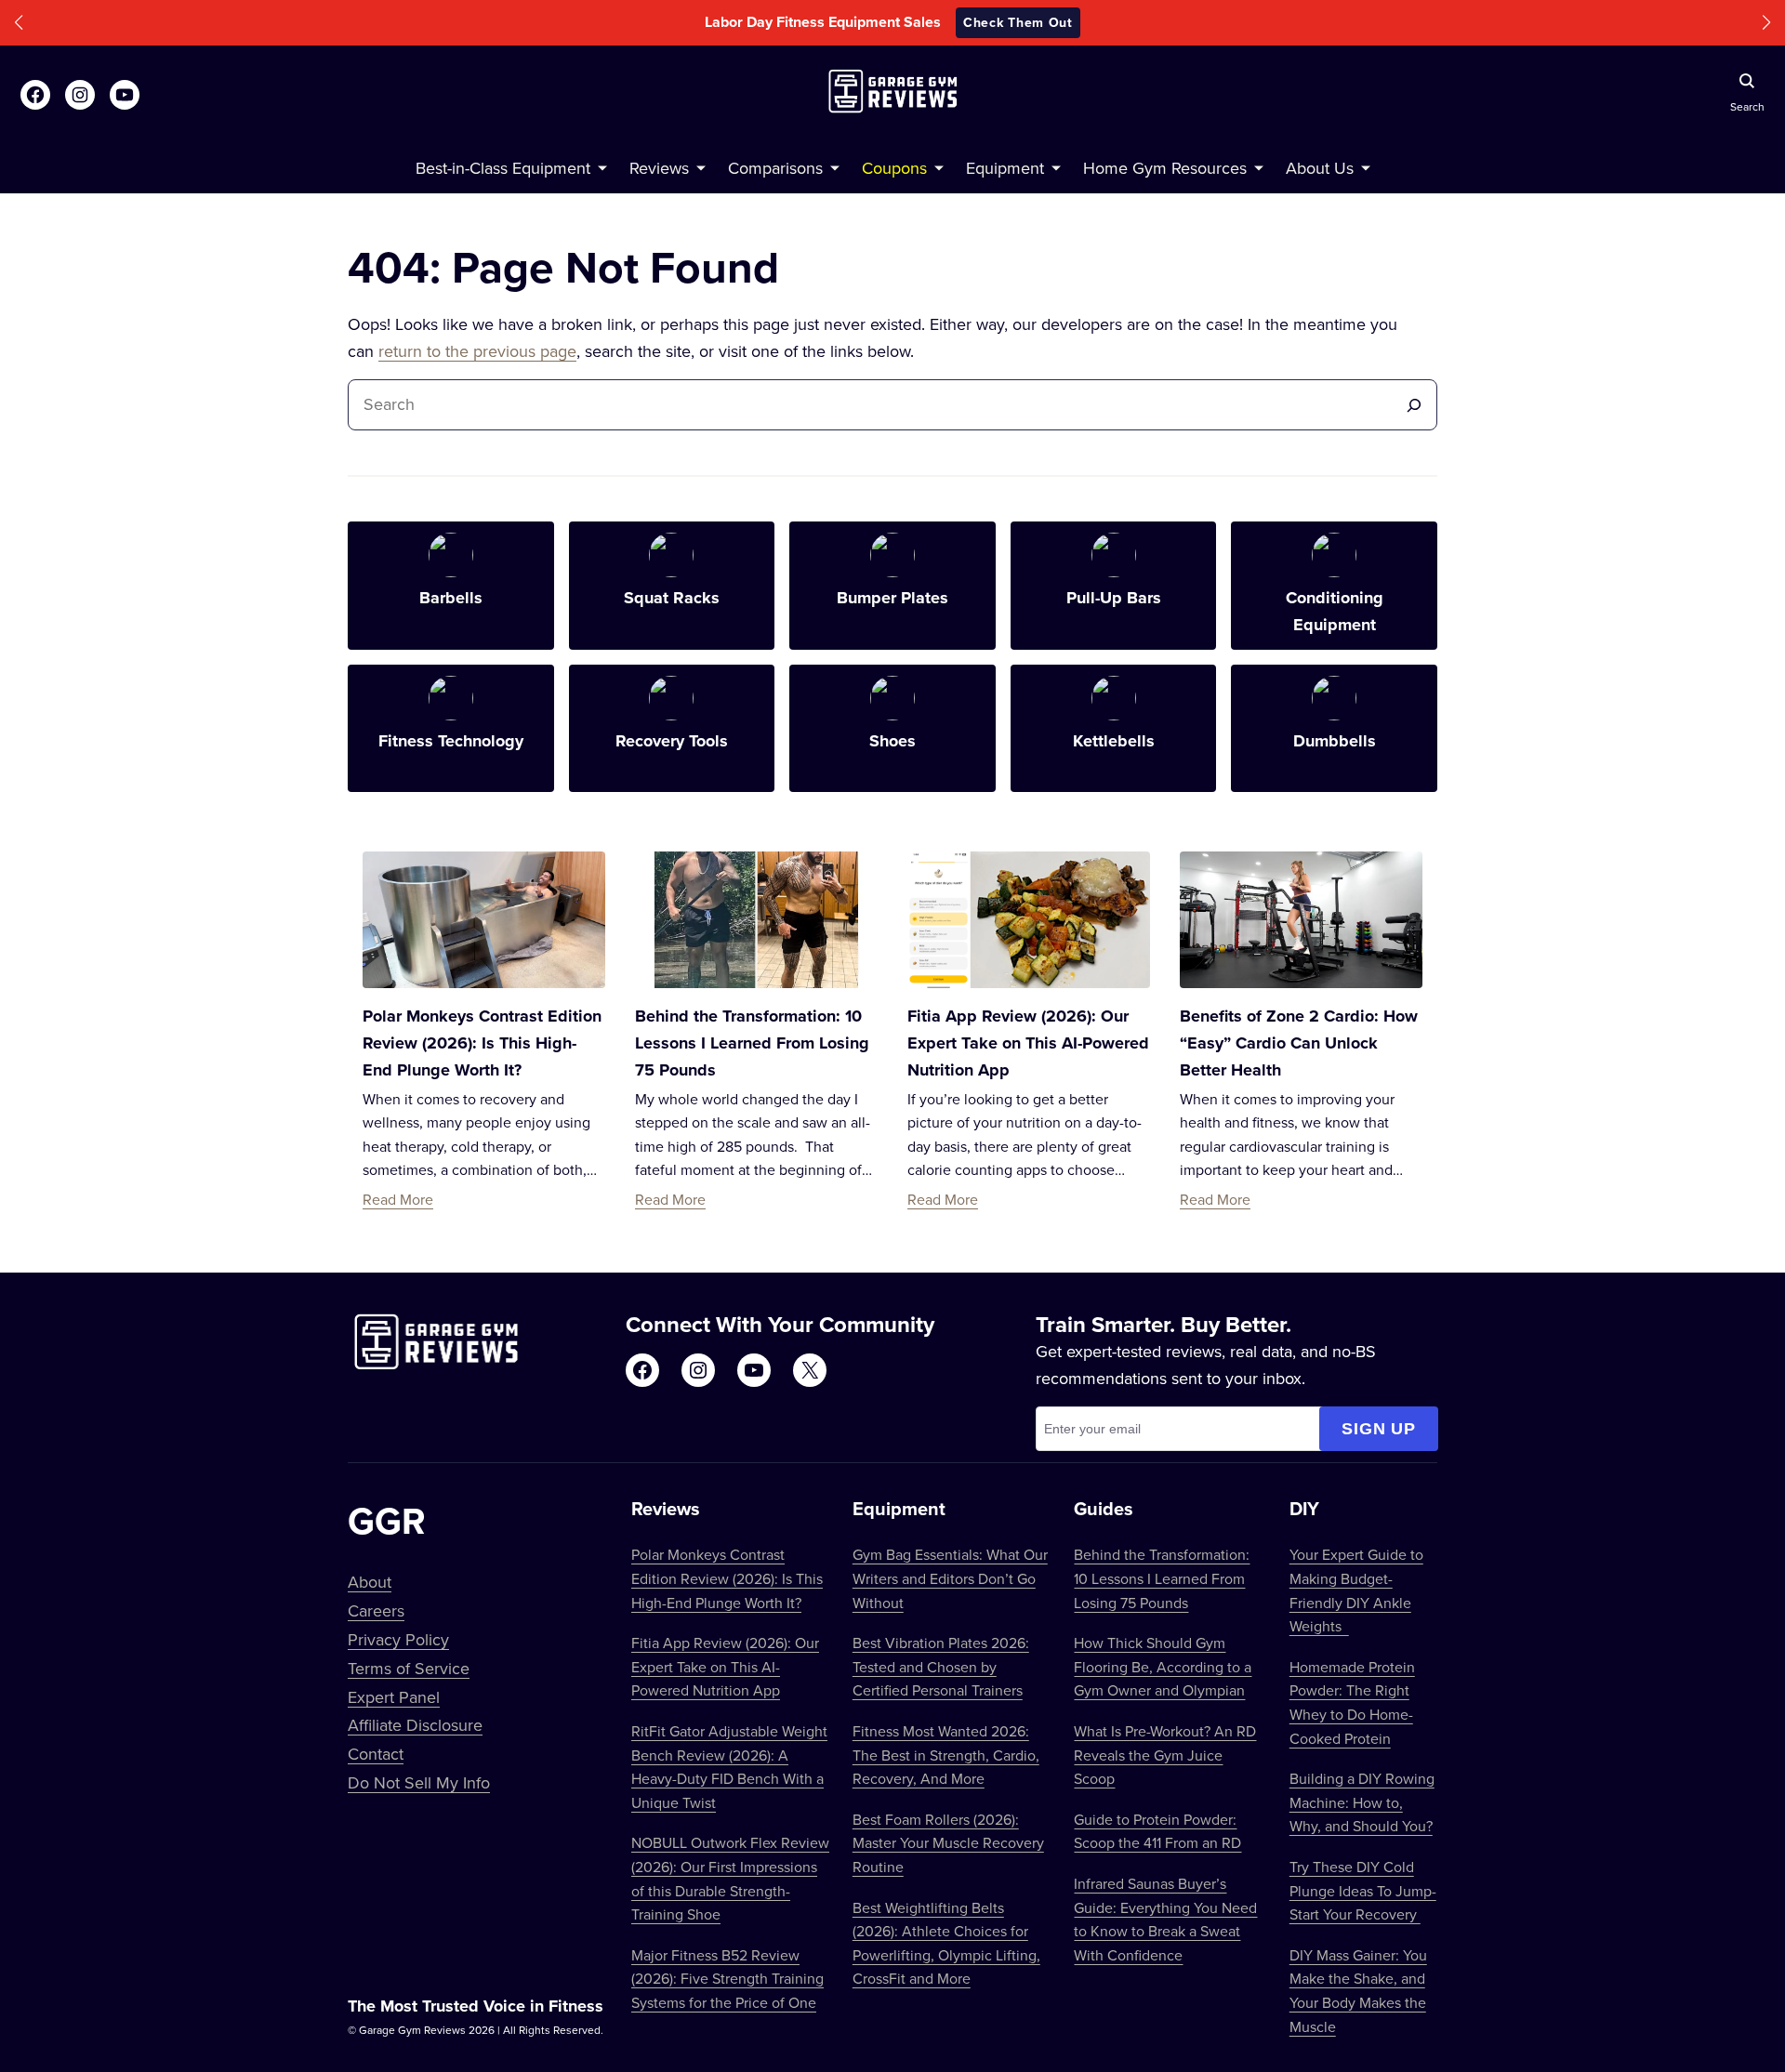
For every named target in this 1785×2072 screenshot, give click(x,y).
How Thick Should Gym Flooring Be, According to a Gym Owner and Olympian (1163, 1666)
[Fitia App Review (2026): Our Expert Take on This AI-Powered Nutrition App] (1029, 920)
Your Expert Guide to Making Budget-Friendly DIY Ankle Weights (1356, 1590)
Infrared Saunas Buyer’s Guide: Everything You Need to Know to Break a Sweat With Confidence (1165, 1919)
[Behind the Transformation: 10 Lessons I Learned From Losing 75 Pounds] (756, 920)
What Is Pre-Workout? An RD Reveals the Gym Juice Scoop (1165, 1755)
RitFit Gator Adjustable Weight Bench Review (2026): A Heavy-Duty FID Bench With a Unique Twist (729, 1767)
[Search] (1414, 405)
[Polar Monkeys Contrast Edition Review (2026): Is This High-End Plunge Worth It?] (484, 920)
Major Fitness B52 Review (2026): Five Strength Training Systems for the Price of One (727, 1979)
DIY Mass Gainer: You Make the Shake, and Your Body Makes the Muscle (1358, 1991)
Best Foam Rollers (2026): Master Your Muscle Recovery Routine (948, 1843)
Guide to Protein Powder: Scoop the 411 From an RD (1157, 1831)
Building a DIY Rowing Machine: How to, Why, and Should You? (1362, 1802)
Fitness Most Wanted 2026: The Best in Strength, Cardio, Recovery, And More (946, 1755)
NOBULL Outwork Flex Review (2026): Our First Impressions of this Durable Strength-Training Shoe (730, 1878)
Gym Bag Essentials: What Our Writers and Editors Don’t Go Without (950, 1578)
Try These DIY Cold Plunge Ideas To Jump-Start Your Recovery (1363, 1890)
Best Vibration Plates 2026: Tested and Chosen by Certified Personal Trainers (941, 1666)
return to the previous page (477, 351)
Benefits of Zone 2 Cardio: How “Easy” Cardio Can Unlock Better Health (1299, 1043)
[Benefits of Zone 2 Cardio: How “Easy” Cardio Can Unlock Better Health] (1301, 920)
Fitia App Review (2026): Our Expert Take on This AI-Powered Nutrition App (1028, 1043)
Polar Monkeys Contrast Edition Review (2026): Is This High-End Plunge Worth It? (482, 1043)
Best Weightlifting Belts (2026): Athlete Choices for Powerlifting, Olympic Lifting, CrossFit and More (946, 1943)
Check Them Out (1018, 22)
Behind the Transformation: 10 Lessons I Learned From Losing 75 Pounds (752, 1043)
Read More (398, 1199)
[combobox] (877, 405)
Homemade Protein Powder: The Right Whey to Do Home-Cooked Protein (1352, 1702)
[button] (19, 23)
